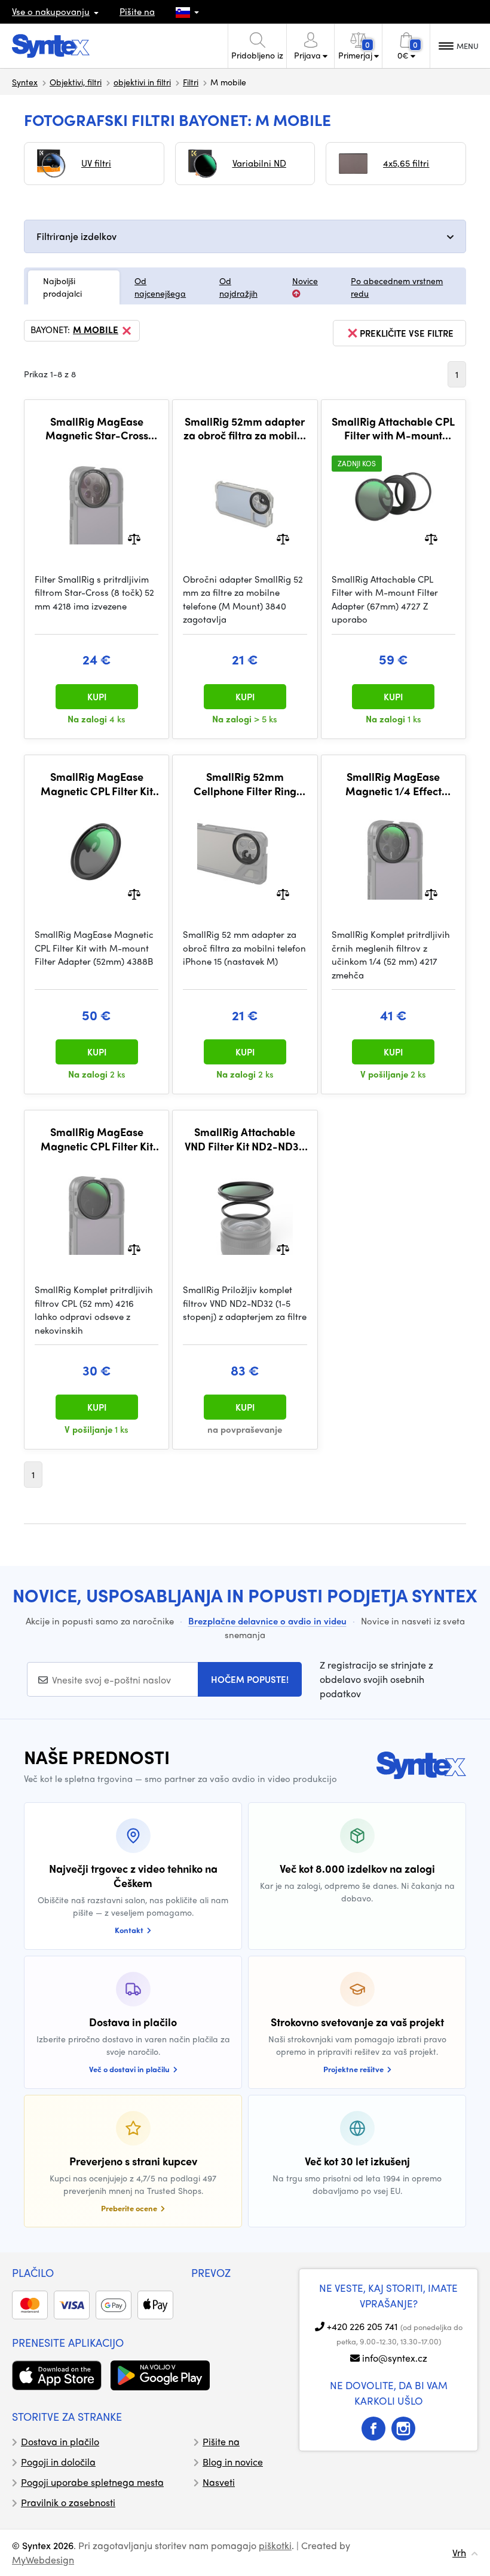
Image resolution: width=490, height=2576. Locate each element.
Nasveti (219, 2482)
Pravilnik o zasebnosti (68, 2502)
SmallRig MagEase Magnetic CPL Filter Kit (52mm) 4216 (97, 1139)
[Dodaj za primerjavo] (134, 538)
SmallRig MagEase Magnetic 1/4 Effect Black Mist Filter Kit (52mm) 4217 (393, 784)
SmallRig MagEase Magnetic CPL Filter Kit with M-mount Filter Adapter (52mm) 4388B (97, 784)
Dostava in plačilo (60, 2441)
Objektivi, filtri (76, 82)
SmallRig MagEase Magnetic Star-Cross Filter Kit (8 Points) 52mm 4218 (97, 428)
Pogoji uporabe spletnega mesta (92, 2482)
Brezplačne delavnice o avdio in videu (267, 1621)
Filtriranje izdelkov (76, 236)
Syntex (25, 82)
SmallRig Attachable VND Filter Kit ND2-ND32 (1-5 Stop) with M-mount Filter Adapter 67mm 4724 (245, 1139)
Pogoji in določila (58, 2462)
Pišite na (137, 11)
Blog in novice (233, 2462)
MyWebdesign (43, 2560)
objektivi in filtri (142, 82)
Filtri (191, 82)
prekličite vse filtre (407, 333)
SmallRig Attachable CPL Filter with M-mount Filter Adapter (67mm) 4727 (393, 428)
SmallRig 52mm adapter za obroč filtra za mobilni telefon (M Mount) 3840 (245, 428)
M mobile (96, 330)
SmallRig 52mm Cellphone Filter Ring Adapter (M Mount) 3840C (245, 784)
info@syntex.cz (395, 2358)
